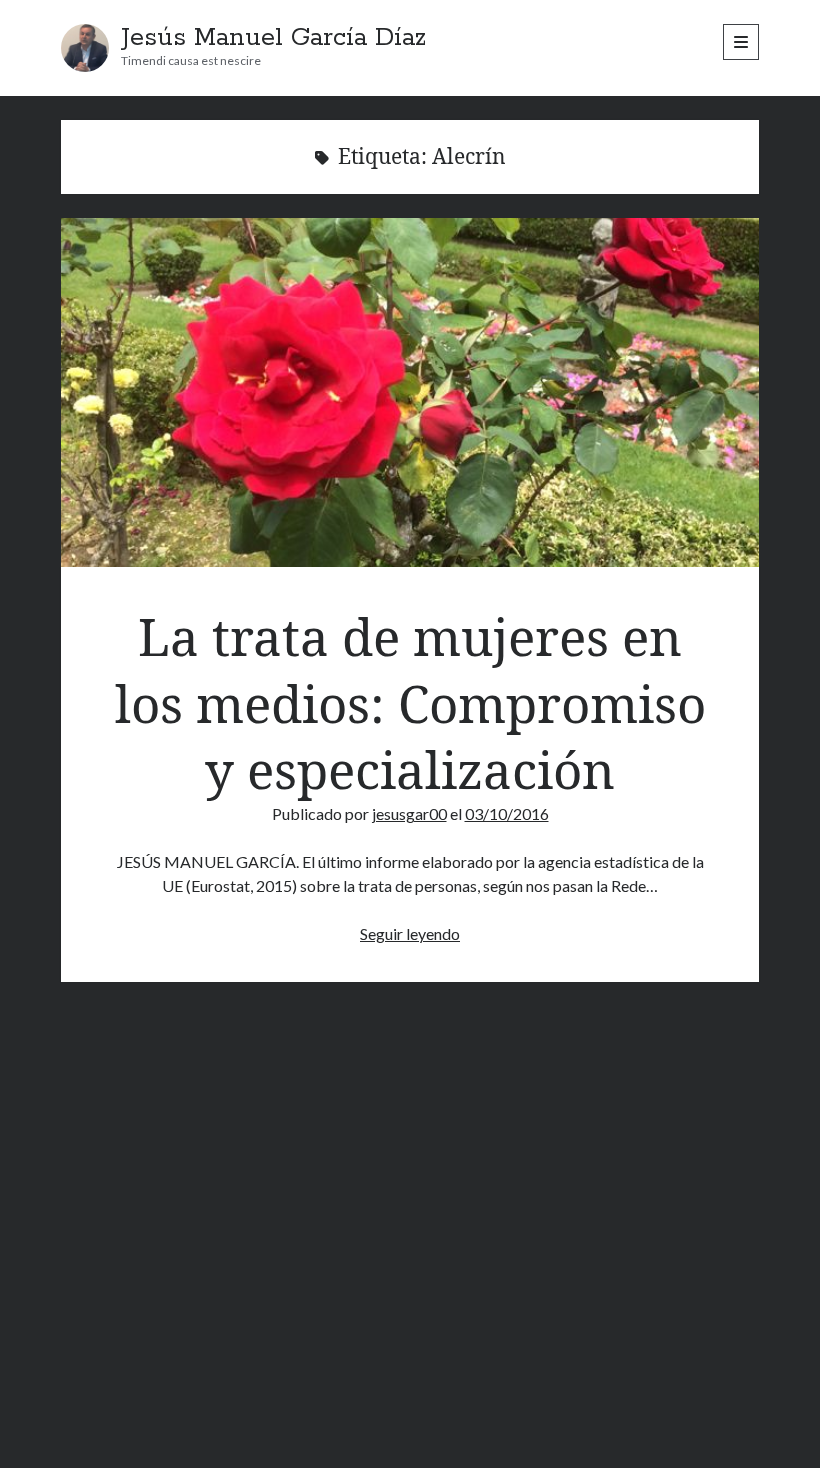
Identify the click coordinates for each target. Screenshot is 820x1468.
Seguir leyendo (410, 933)
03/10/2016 (507, 813)
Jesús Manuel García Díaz (273, 38)
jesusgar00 (409, 813)
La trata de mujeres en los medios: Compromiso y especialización (410, 392)
